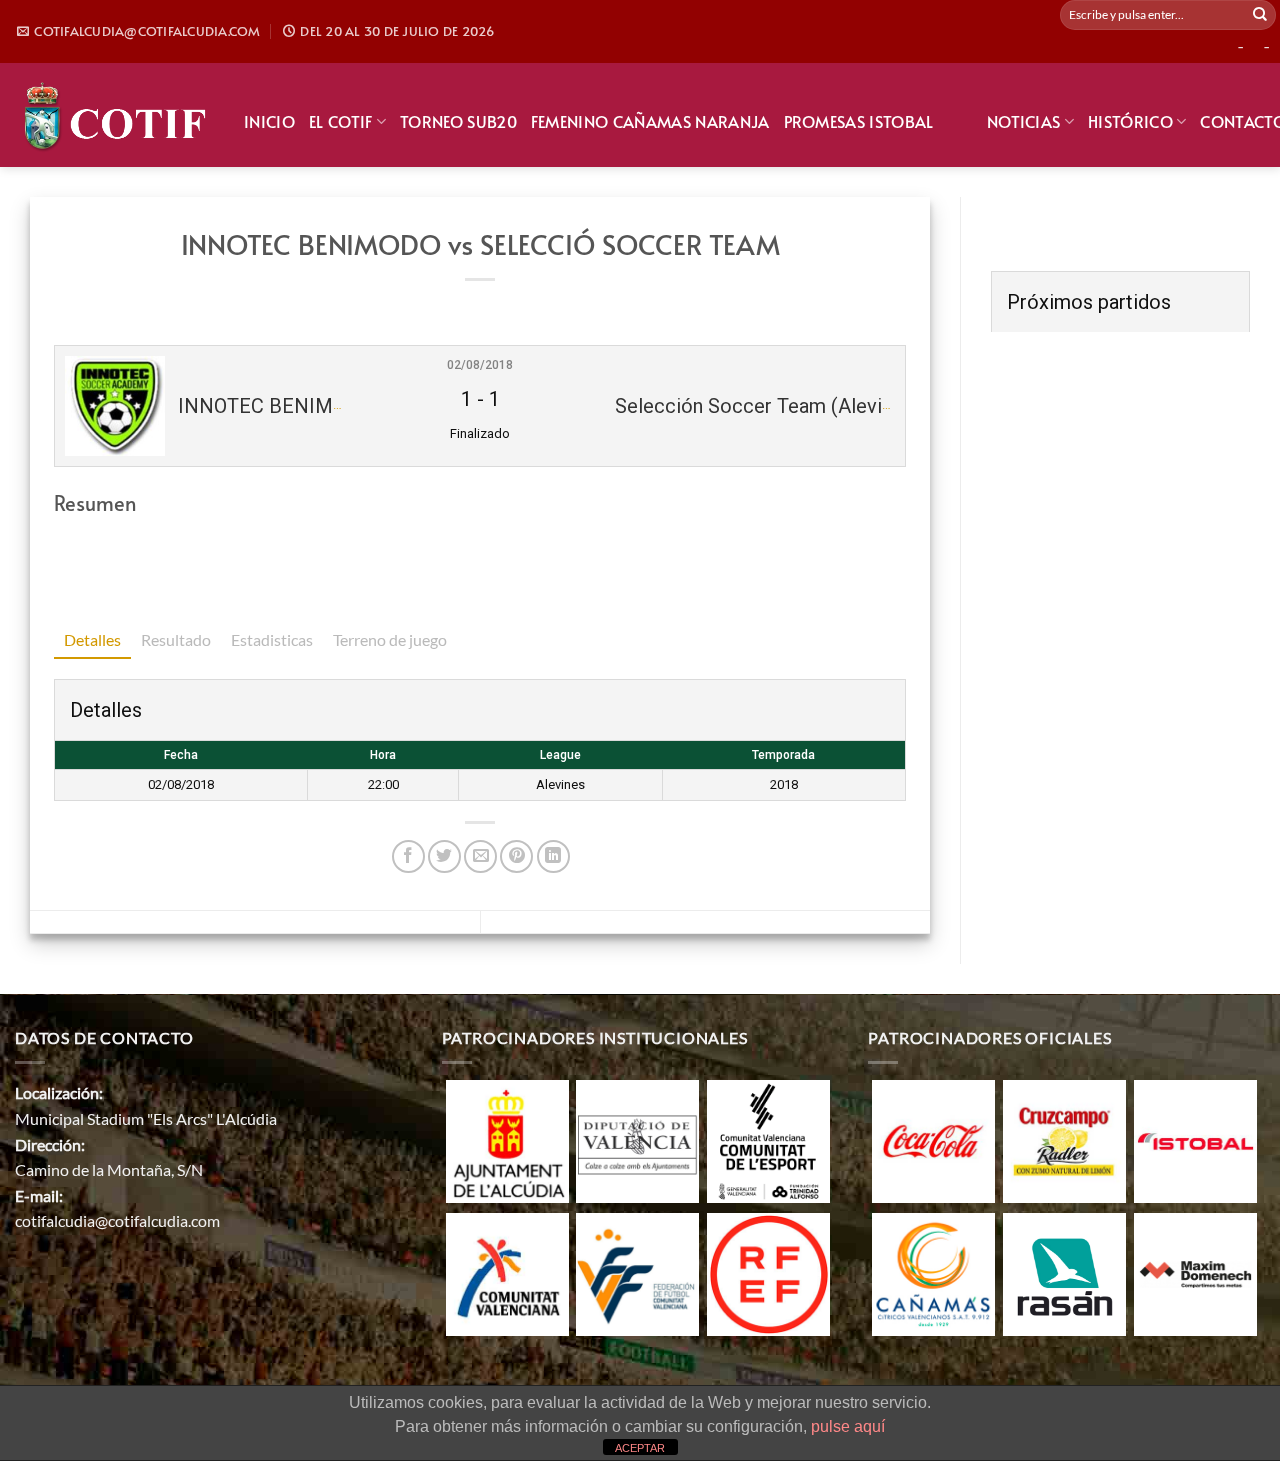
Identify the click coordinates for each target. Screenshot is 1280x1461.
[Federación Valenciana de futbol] (637, 1272)
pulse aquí (848, 1426)
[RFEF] (768, 1272)
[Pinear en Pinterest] (516, 856)
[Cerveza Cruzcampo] (1064, 1139)
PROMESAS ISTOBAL (859, 121)
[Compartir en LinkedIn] (553, 856)
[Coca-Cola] (933, 1139)
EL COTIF (341, 121)
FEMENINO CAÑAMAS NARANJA (650, 121)
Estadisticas (272, 639)
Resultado (176, 639)
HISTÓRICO (1130, 121)
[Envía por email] (480, 856)
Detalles (92, 639)
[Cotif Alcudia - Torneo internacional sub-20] (114, 114)
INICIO (269, 121)
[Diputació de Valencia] (637, 1139)
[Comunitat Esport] (768, 1139)
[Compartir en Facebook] (408, 856)
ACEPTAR (640, 1448)
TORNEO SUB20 (458, 121)
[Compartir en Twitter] (444, 856)
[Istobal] (1195, 1139)
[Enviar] (1260, 15)
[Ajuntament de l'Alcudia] (507, 1139)
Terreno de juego (390, 639)
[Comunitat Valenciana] (507, 1272)
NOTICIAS (1024, 121)
